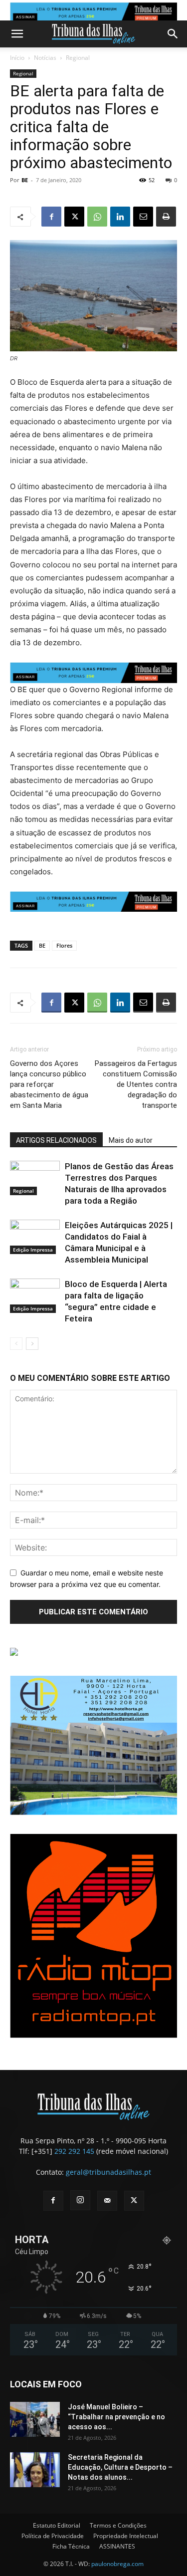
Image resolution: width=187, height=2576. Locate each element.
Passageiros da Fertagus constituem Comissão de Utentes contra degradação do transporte (136, 1084)
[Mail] (107, 2201)
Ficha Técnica (71, 2546)
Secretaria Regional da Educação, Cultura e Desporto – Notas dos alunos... (120, 2467)
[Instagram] (80, 2200)
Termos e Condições (118, 2525)
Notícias (45, 58)
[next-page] (32, 1344)
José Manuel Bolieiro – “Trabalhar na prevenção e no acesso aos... (116, 2417)
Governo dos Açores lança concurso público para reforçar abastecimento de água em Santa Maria (49, 1084)
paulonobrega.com (117, 2564)
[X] (74, 217)
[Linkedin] (120, 217)
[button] (17, 34)
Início (17, 58)
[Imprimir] (166, 217)
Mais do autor (131, 1140)
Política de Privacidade (53, 2536)
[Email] (143, 217)
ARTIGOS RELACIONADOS (56, 1140)
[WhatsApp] (97, 217)
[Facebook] (51, 217)
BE (25, 180)
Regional (78, 58)
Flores (64, 945)
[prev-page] (16, 1344)
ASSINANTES (117, 2546)
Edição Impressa (33, 1250)
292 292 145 (74, 2151)
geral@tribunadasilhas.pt (108, 2172)
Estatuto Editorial (57, 2525)
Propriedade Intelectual (126, 2536)
